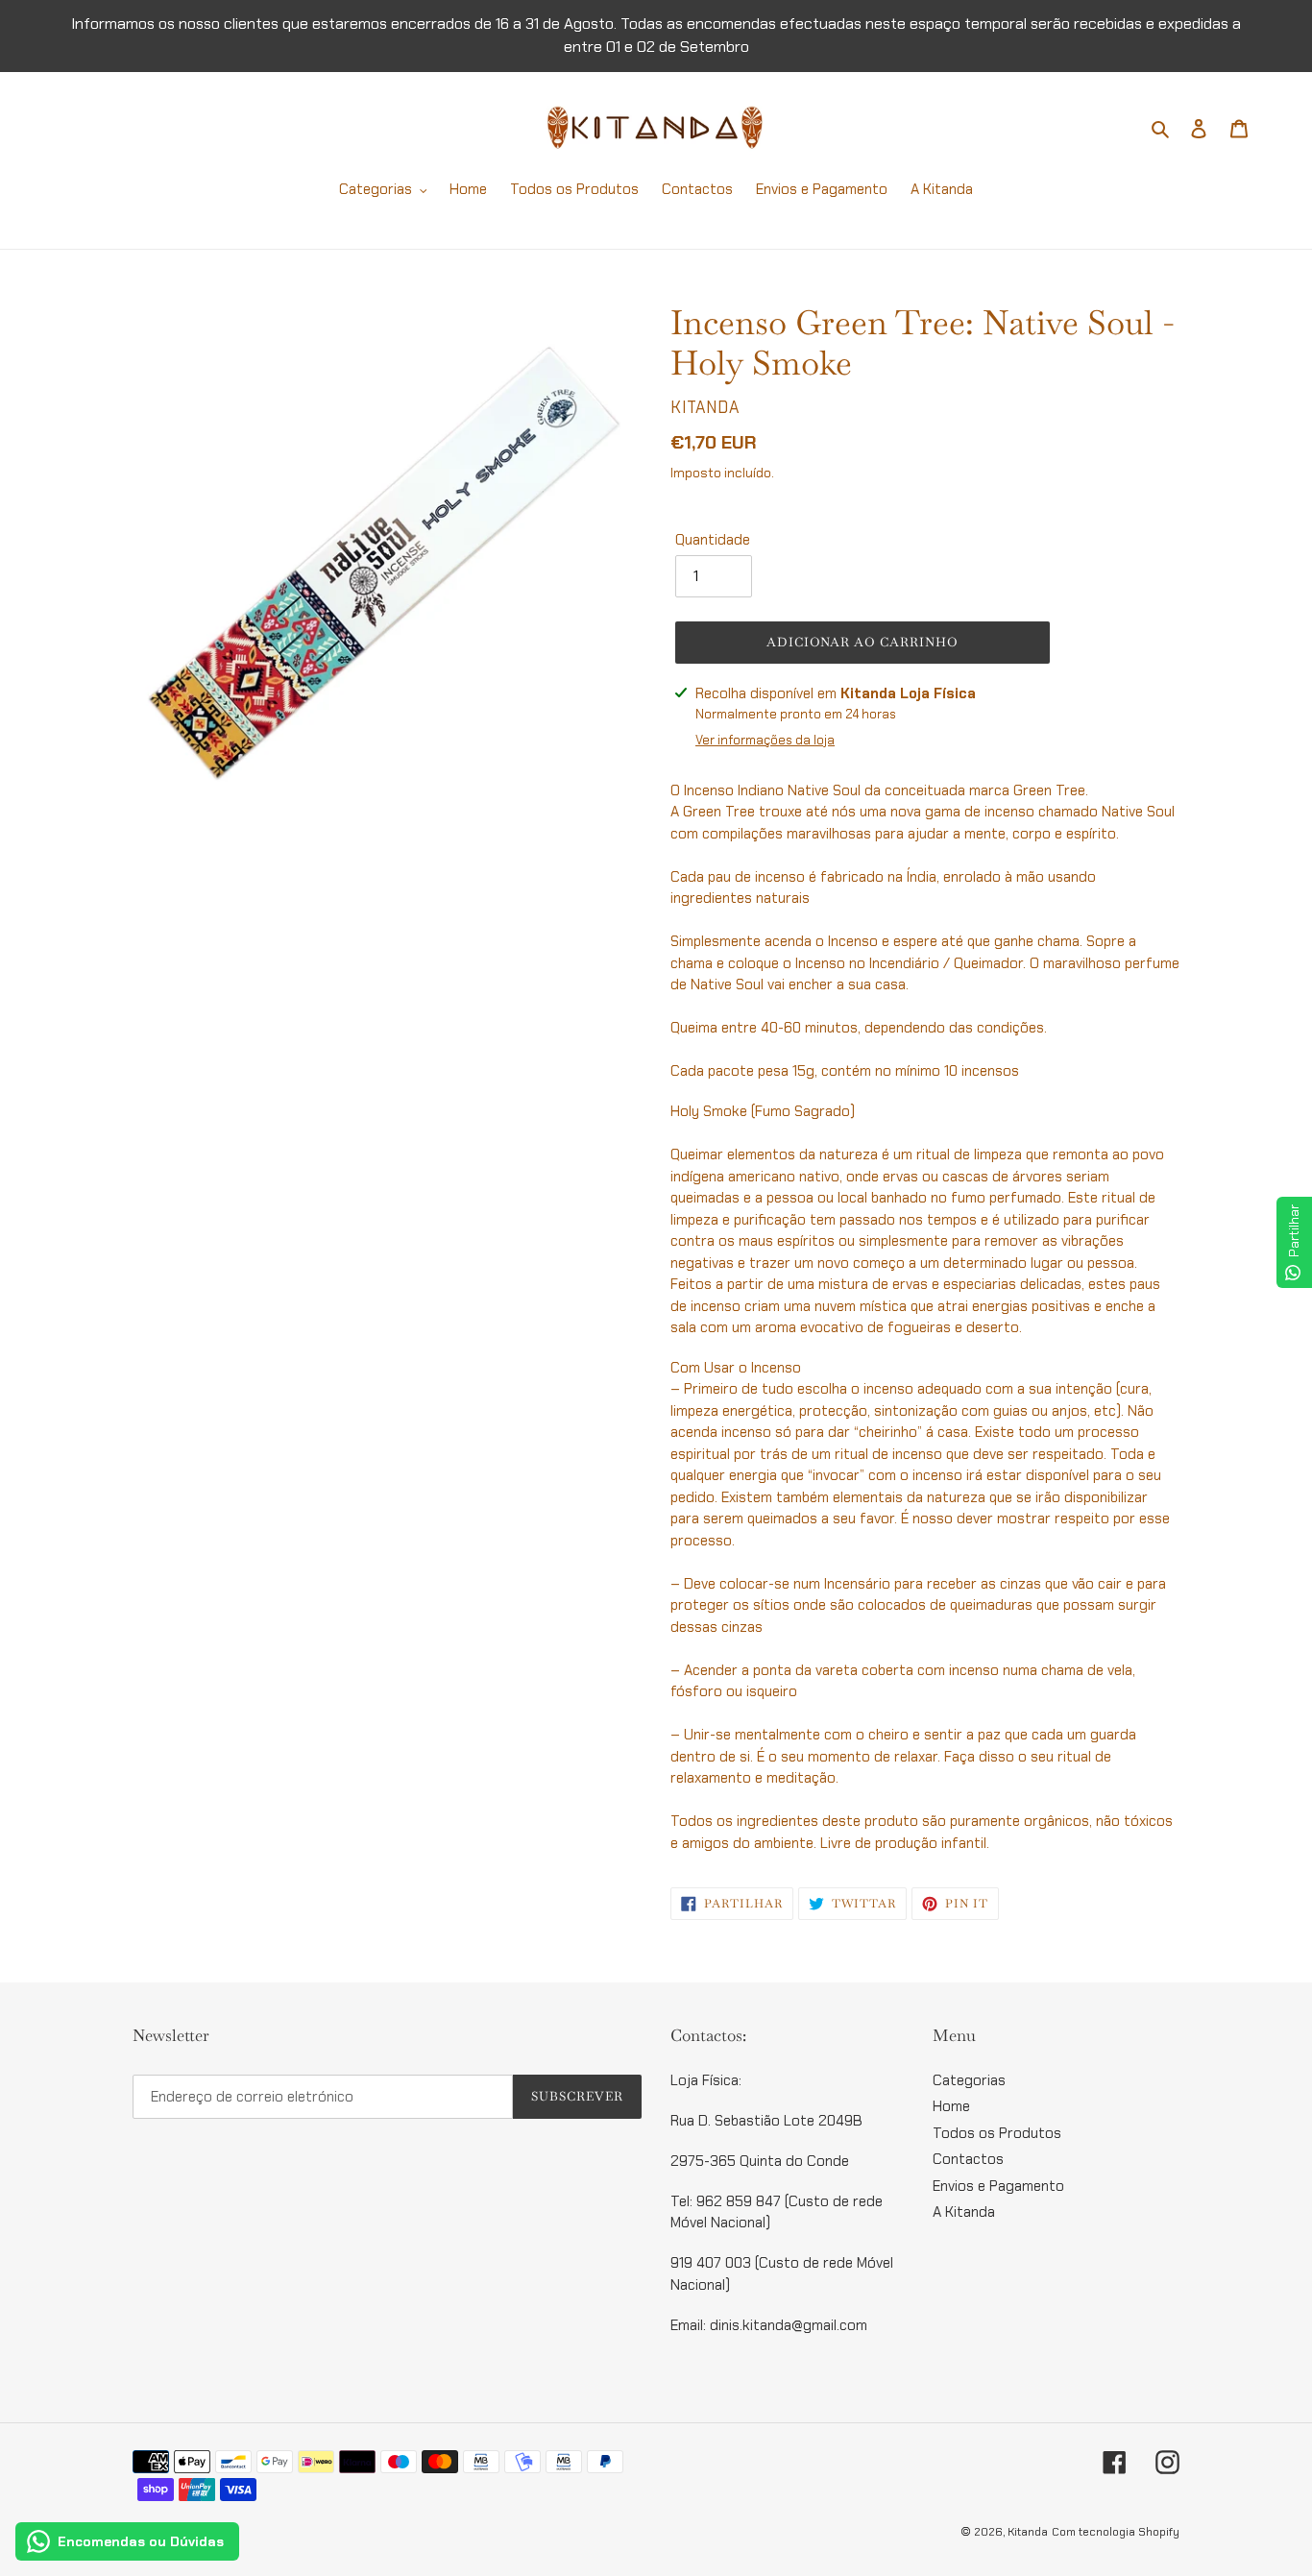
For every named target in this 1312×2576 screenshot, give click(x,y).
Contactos (968, 2159)
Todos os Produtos (997, 2133)
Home (951, 2106)
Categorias (969, 2080)
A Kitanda (964, 2212)
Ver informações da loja (765, 740)
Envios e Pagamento (998, 2186)
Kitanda (1028, 2532)
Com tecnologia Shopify (1116, 2532)
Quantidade (713, 540)
